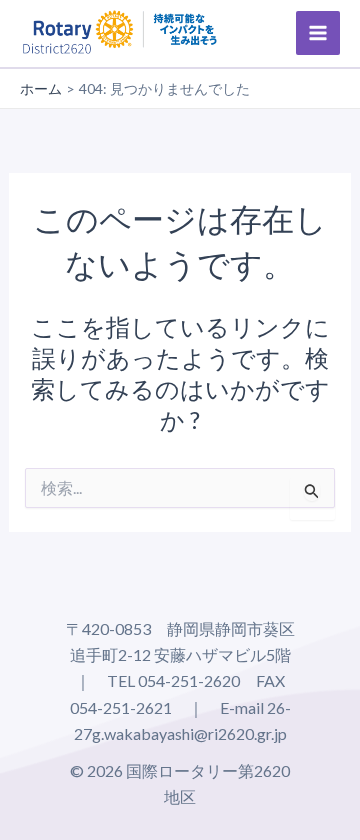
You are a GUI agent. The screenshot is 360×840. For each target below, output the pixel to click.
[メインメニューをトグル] (318, 33)
